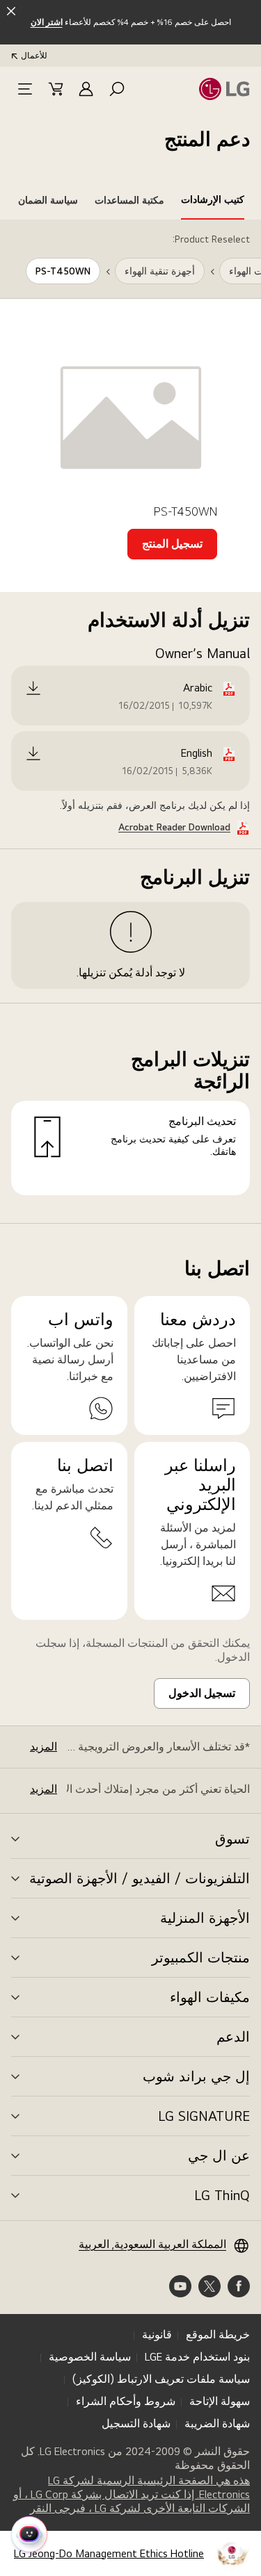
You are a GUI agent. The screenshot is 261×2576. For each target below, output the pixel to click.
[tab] (213, 202)
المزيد (43, 1747)
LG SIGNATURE (204, 2116)
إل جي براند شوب (196, 2076)
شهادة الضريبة (217, 2423)
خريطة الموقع (218, 2335)
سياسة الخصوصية (90, 2357)
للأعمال (34, 56)
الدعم (233, 2037)
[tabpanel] (130, 722)
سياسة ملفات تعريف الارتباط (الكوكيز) (161, 2379)
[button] (117, 89)
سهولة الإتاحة (220, 2401)
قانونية (157, 2335)
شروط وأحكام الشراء (126, 2401)
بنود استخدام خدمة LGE (197, 2357)
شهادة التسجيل (136, 2423)
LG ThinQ (222, 2195)
